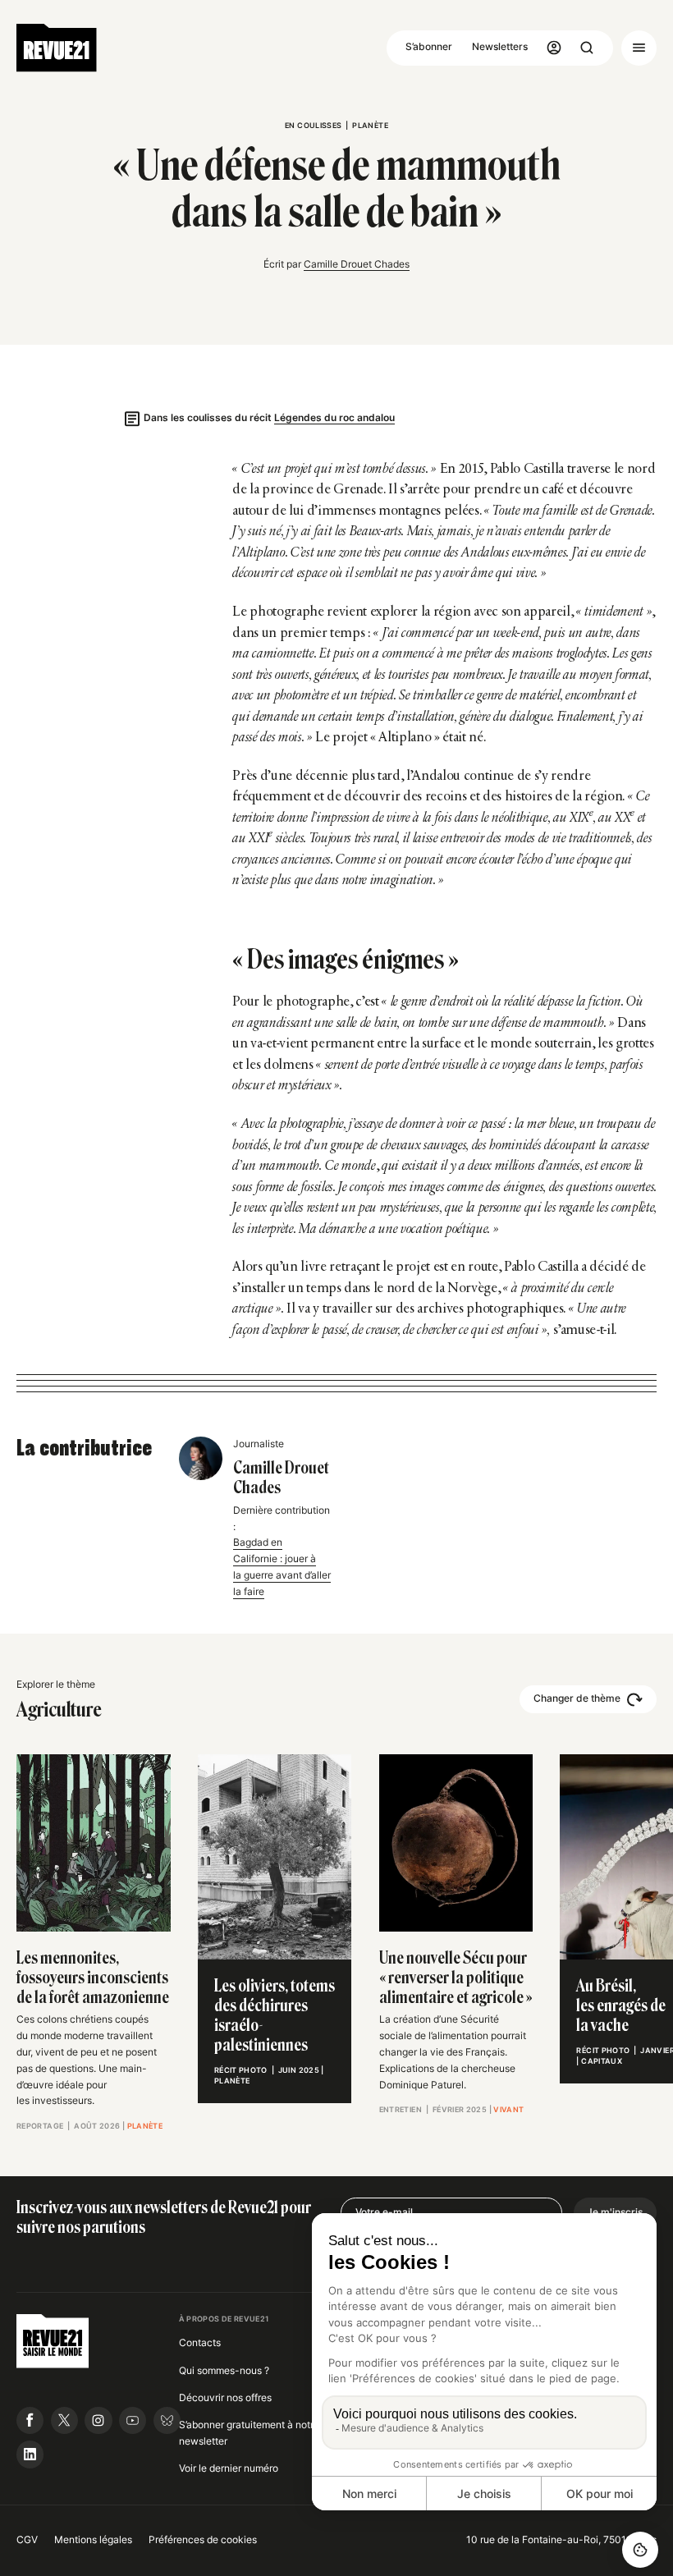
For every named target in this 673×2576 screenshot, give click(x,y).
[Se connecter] (554, 48)
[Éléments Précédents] (25, 1817)
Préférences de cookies (203, 2540)
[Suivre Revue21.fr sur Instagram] (98, 2420)
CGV (27, 2540)
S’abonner (429, 47)
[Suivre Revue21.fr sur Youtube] (133, 2420)
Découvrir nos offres (225, 2398)
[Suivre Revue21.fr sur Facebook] (30, 2420)
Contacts (200, 2343)
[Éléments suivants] (649, 1817)
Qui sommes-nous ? (224, 2371)
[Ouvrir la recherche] (587, 48)
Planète (370, 125)
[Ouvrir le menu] (639, 48)
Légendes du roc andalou (334, 418)
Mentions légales (93, 2540)
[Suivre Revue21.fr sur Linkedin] (30, 2454)
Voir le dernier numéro (229, 2468)
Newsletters (500, 47)
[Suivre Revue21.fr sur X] (64, 2420)
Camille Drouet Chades (357, 264)
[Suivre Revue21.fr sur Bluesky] (167, 2420)
